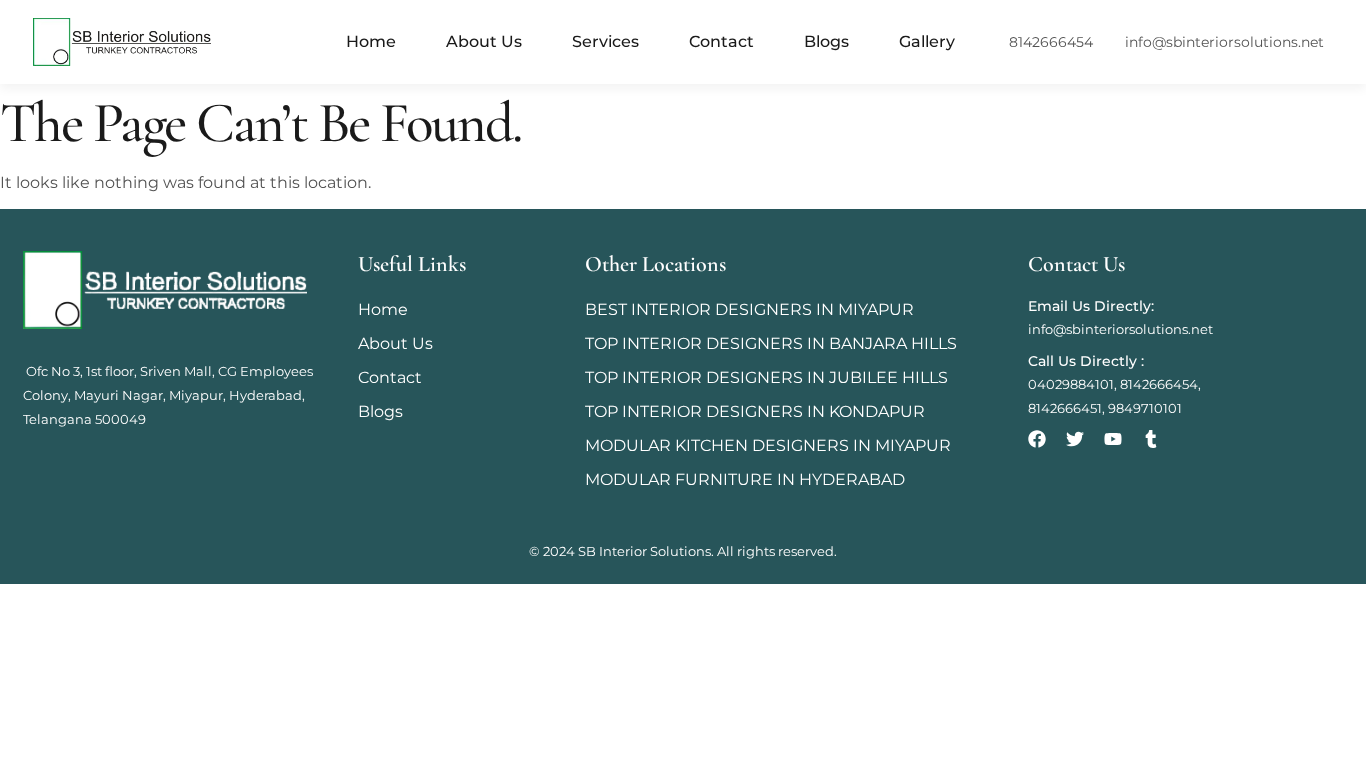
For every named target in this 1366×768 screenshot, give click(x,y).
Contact (721, 41)
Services (605, 41)
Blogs (826, 41)
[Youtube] (1113, 439)
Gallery (927, 41)
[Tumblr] (1151, 439)
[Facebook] (1037, 439)
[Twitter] (1075, 439)
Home (371, 41)
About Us (484, 41)
